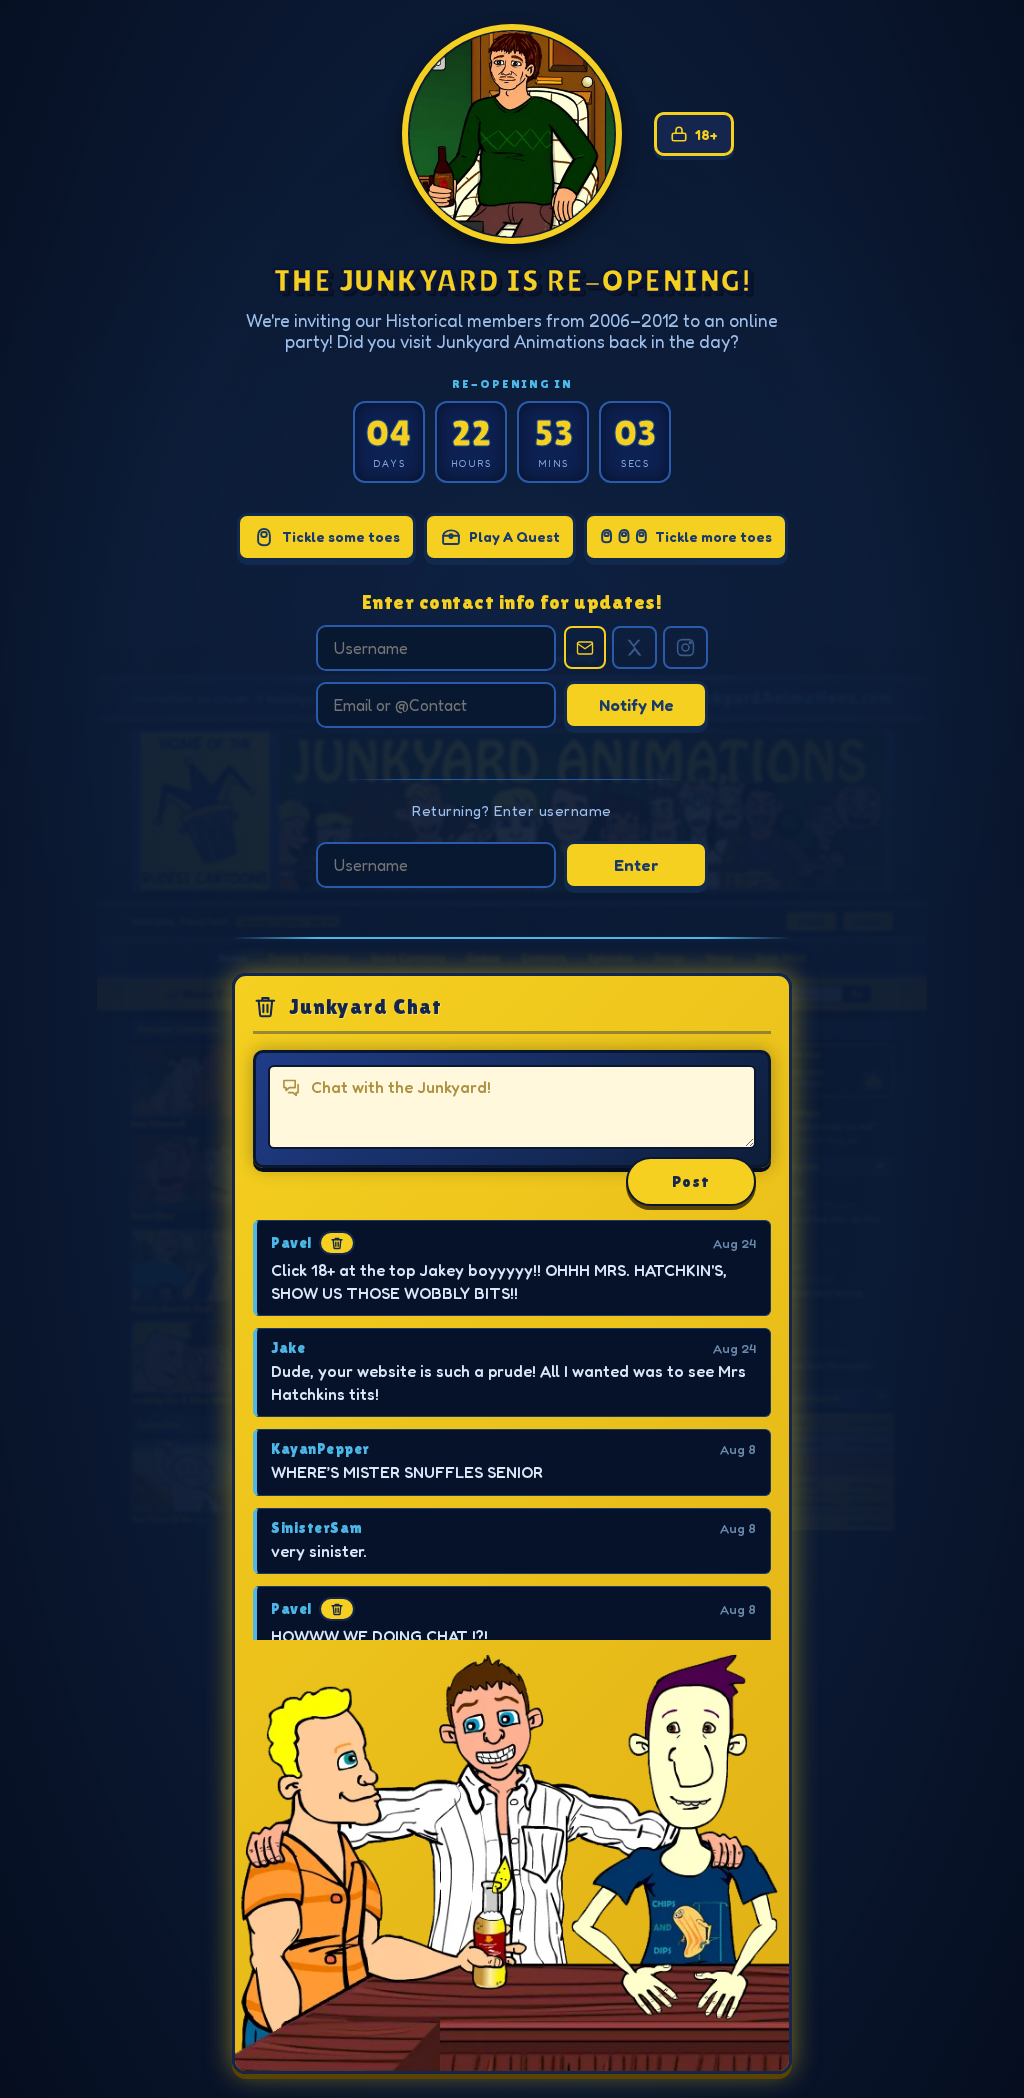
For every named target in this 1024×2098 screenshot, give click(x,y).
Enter (636, 865)
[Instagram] (685, 647)
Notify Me (636, 705)
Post (691, 1181)
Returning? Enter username (512, 810)
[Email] (585, 647)
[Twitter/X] (634, 647)
